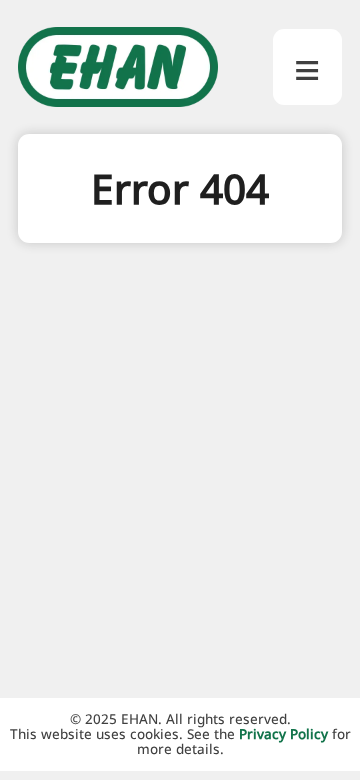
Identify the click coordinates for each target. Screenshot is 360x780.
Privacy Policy (283, 734)
